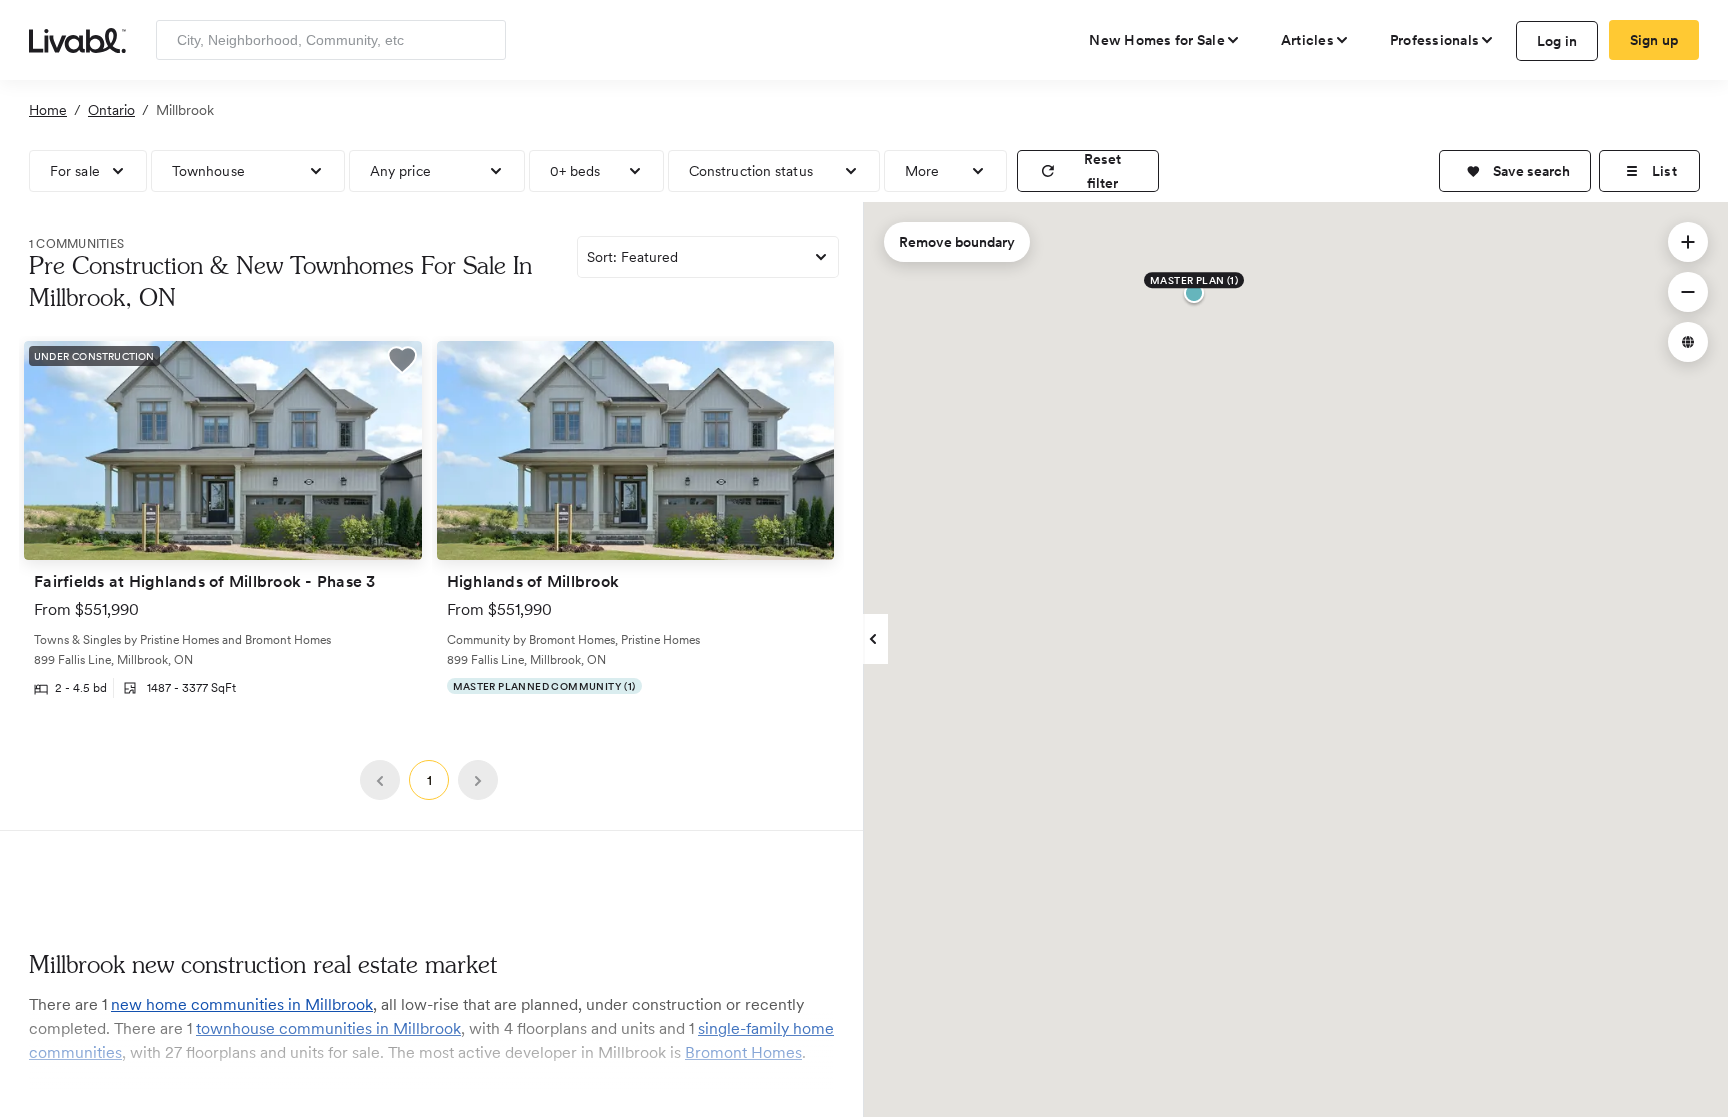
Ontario (111, 110)
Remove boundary (957, 242)
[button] (1515, 171)
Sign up (1654, 40)
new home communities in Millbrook (242, 1004)
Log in (1557, 41)
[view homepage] (77, 39)
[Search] (483, 40)
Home (48, 110)
